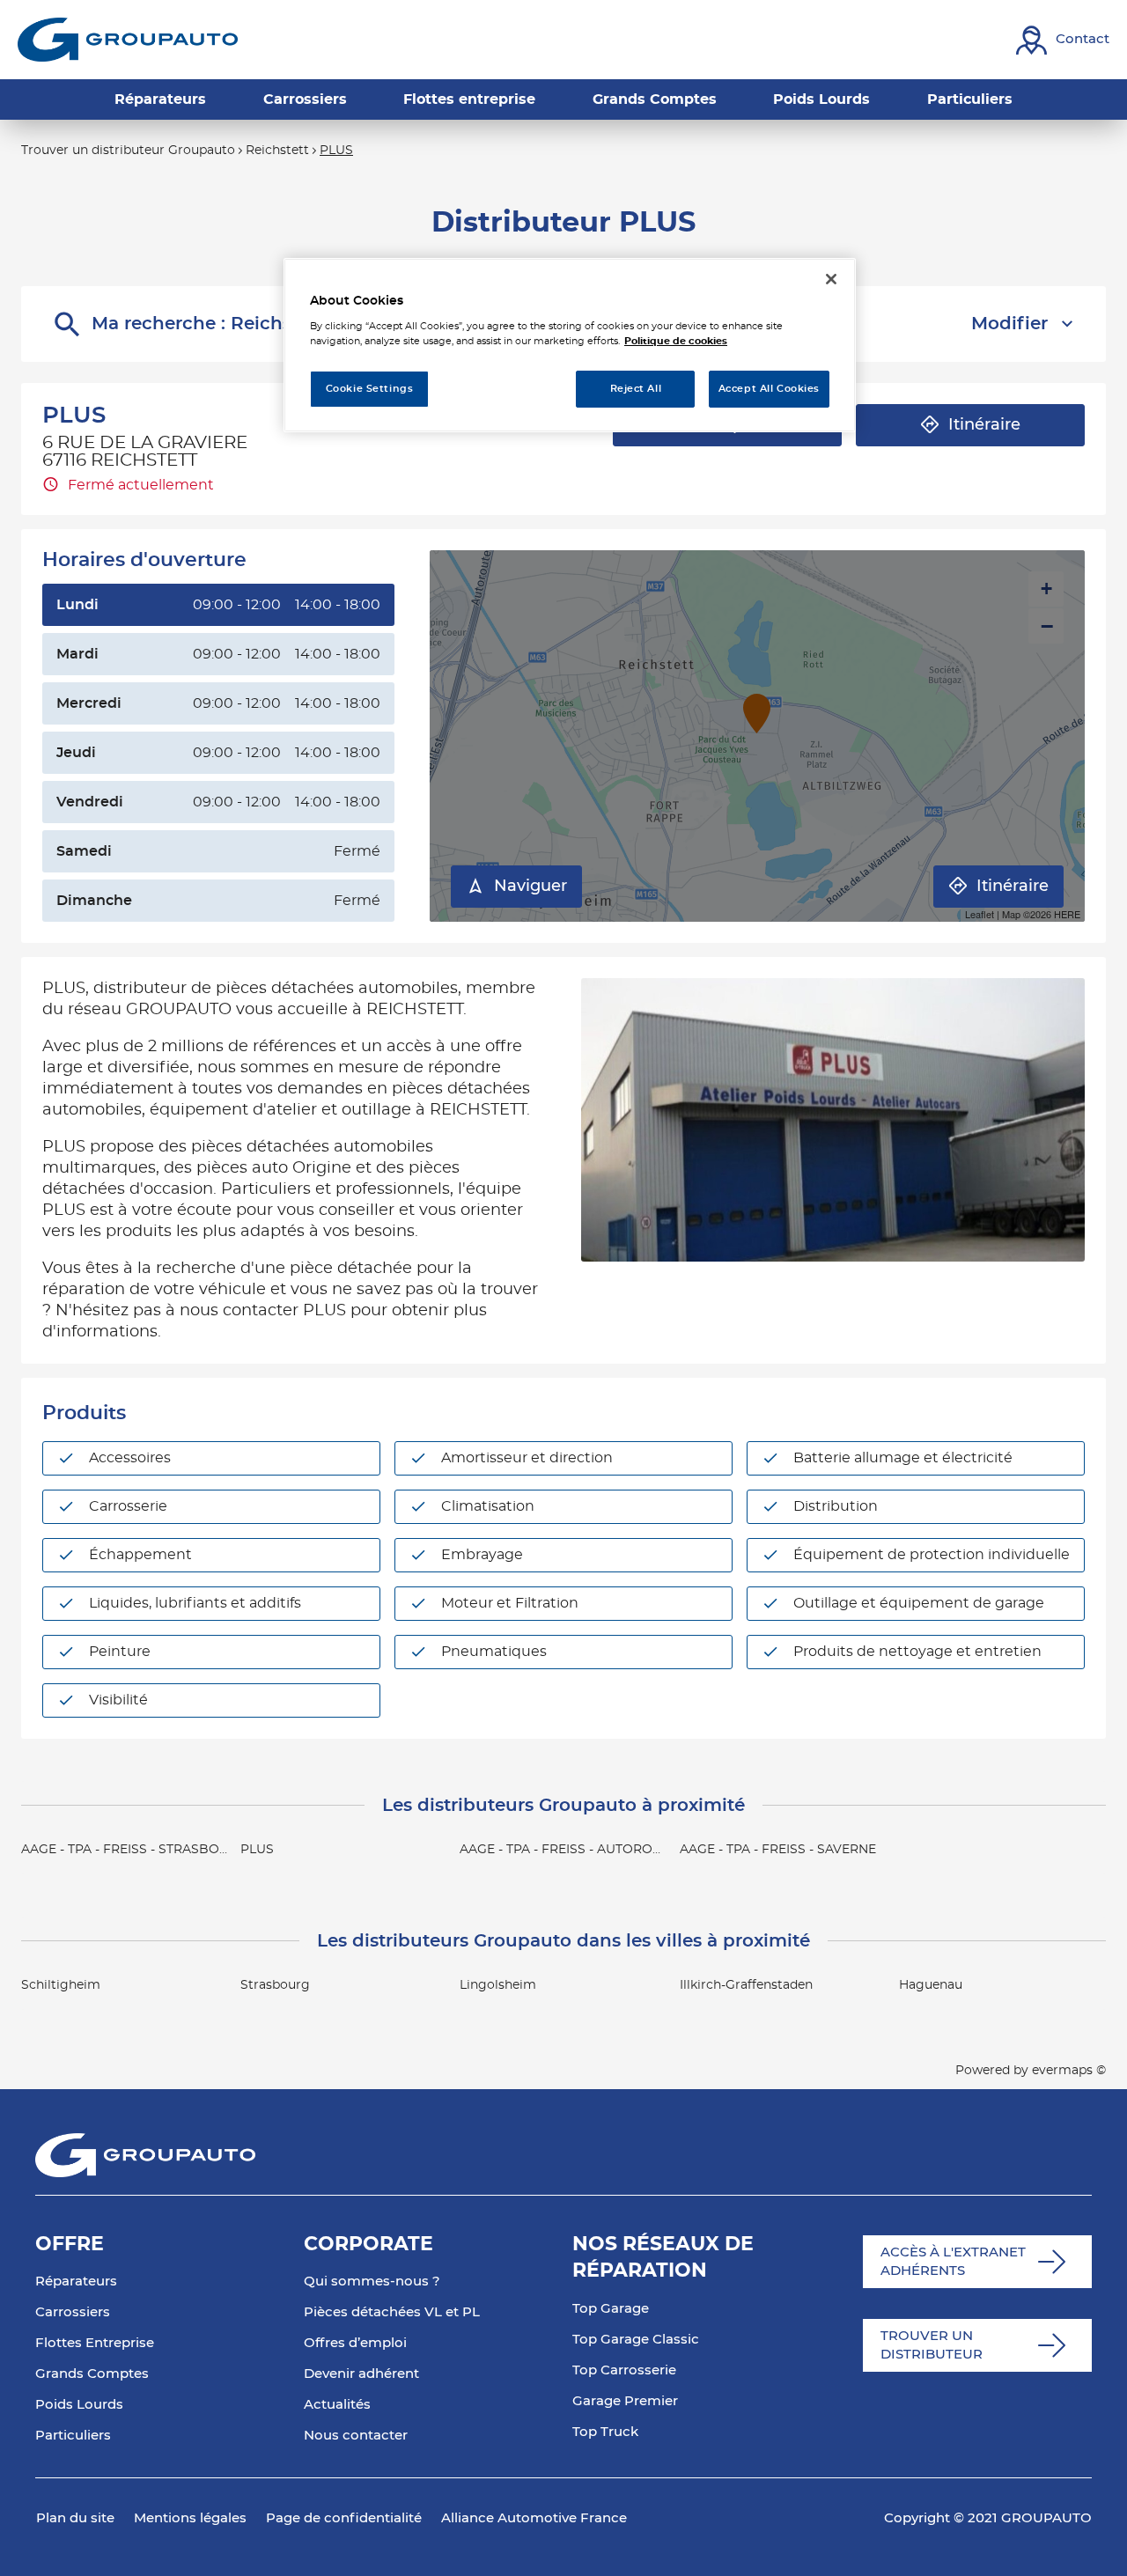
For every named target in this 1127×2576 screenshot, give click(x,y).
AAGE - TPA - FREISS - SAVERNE (778, 1850)
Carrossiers (73, 2312)
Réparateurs (76, 2282)
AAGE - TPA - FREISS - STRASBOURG (134, 1850)
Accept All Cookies (769, 389)
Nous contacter (356, 2436)
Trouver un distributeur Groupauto (128, 151)
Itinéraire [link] (984, 425)
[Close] (831, 279)
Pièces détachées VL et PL (392, 2312)
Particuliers (73, 2436)
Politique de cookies (676, 341)
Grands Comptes (92, 2374)
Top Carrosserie (624, 2370)
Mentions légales (190, 2518)
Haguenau (931, 1985)
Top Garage (611, 2309)
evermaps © (1069, 2071)
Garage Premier (625, 2401)
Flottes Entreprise (95, 2343)
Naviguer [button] (530, 887)
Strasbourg (275, 1985)
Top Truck (605, 2432)
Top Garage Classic (636, 2340)
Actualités (337, 2405)
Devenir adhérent (361, 2374)
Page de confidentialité (344, 2518)
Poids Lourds (79, 2405)
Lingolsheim (498, 1985)
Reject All (636, 389)
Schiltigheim (61, 1985)
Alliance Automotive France (534, 2518)
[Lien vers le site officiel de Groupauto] (128, 40)
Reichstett (277, 151)
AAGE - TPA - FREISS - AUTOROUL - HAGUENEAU (611, 1850)
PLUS (257, 1850)
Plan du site (75, 2518)
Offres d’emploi (355, 2343)
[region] (570, 346)
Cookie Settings (370, 389)
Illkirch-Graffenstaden (746, 1985)
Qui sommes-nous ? (372, 2282)
